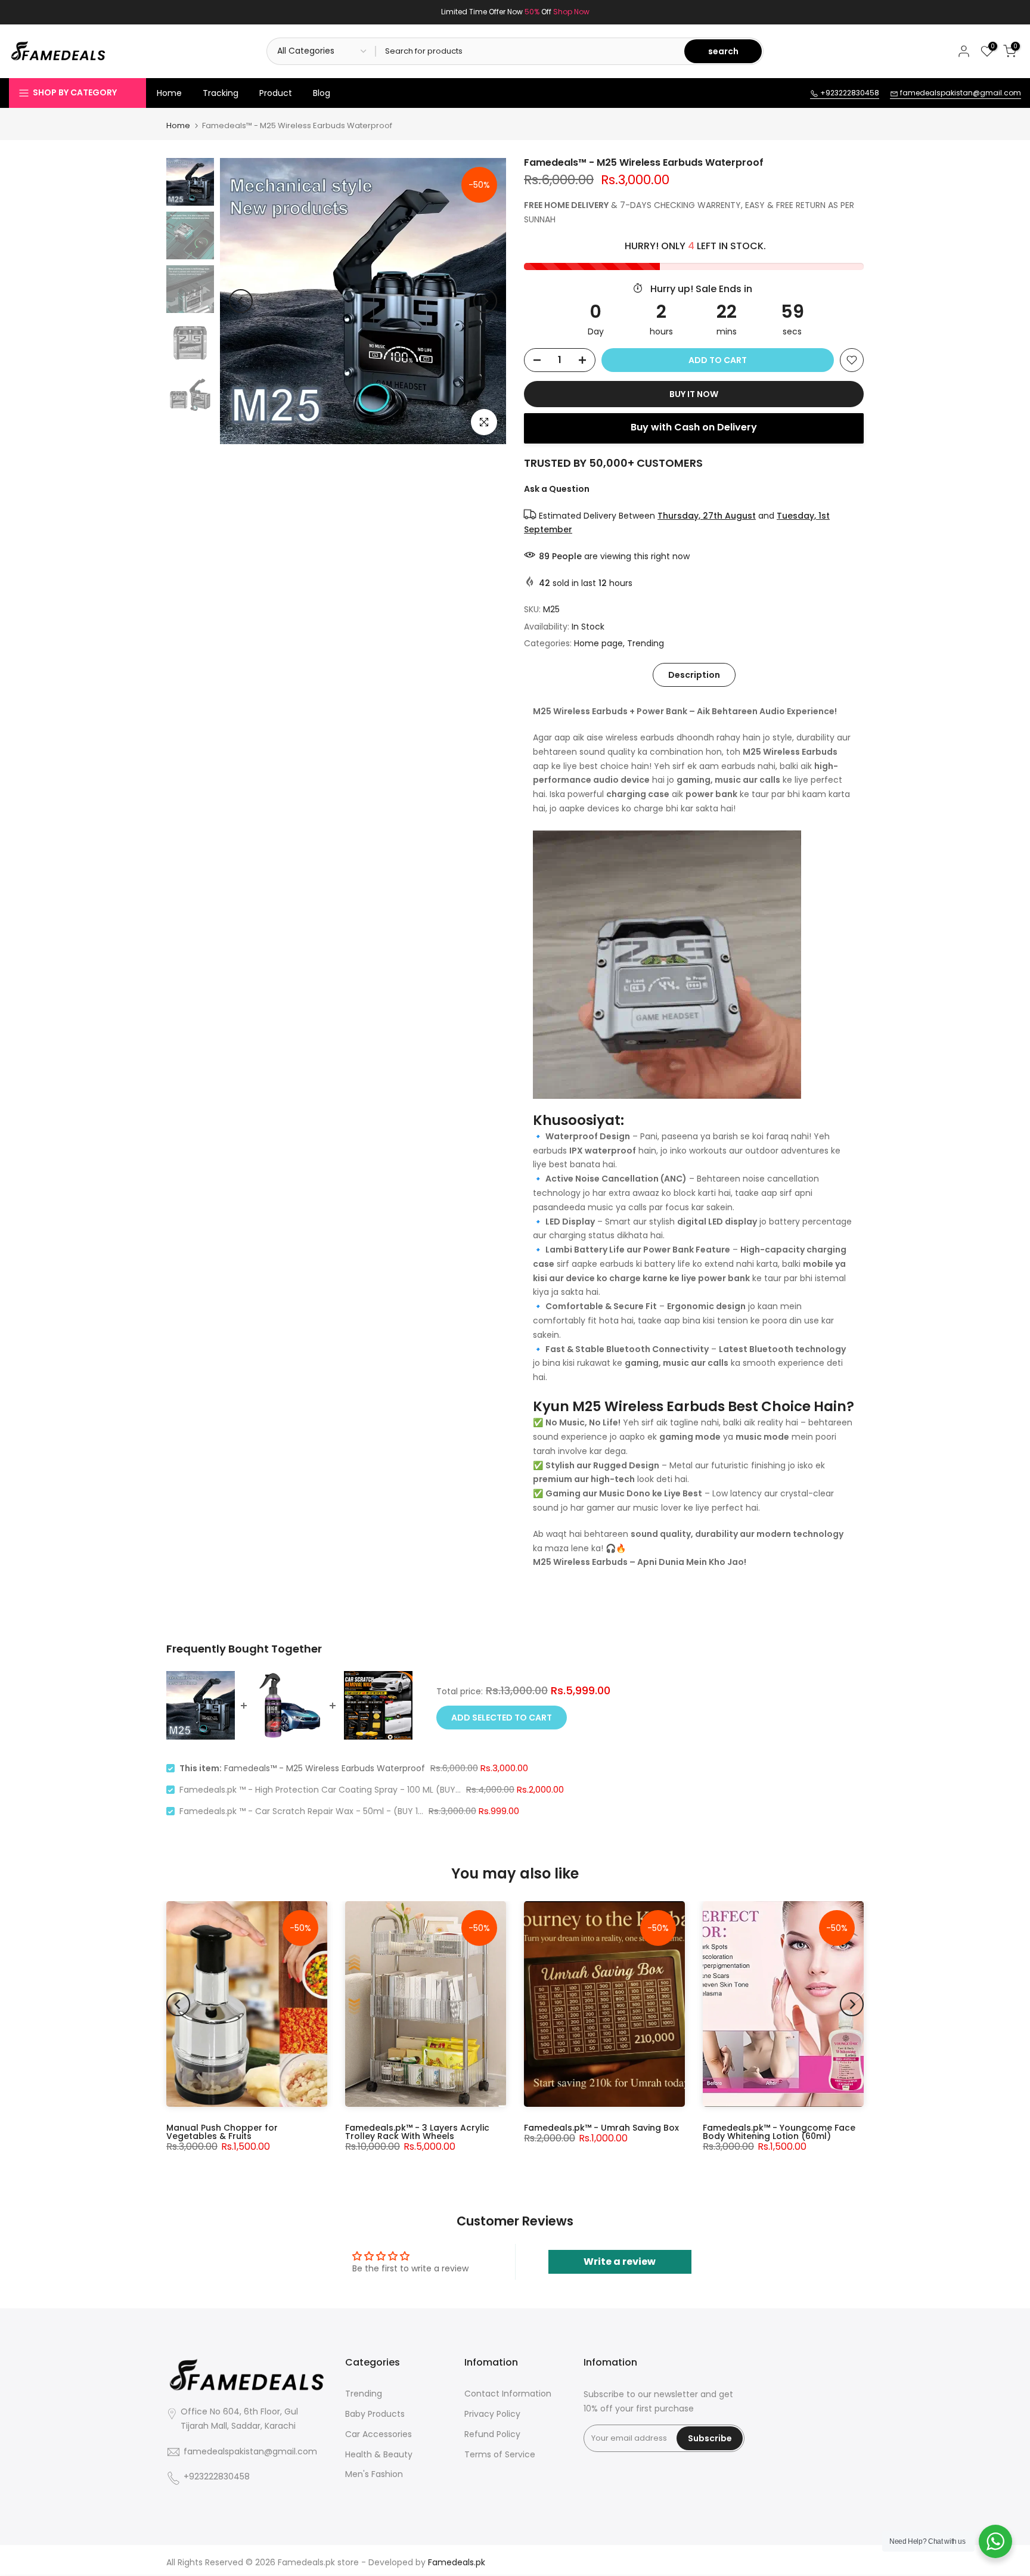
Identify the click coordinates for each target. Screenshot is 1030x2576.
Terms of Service (500, 2455)
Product (276, 93)
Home (169, 93)
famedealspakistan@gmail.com (960, 93)
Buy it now (694, 394)
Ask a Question (557, 489)
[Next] (485, 301)
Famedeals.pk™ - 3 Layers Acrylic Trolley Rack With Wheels (417, 2132)
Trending (646, 643)
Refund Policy (492, 2434)
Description (694, 675)
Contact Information (508, 2394)
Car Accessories (379, 2434)
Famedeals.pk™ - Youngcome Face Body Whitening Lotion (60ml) (779, 2132)
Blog (322, 93)
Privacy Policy (492, 2414)
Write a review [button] (620, 2262)
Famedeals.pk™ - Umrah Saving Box (601, 2128)
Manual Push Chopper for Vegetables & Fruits (222, 2132)
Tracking (221, 93)
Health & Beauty (379, 2455)
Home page (598, 643)
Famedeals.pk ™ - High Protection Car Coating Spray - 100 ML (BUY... (320, 1790)
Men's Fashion (374, 2474)
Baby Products (375, 2414)
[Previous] (241, 301)
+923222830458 (849, 93)
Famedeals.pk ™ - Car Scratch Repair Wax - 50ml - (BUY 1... (301, 1811)
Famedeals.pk (306, 2563)
